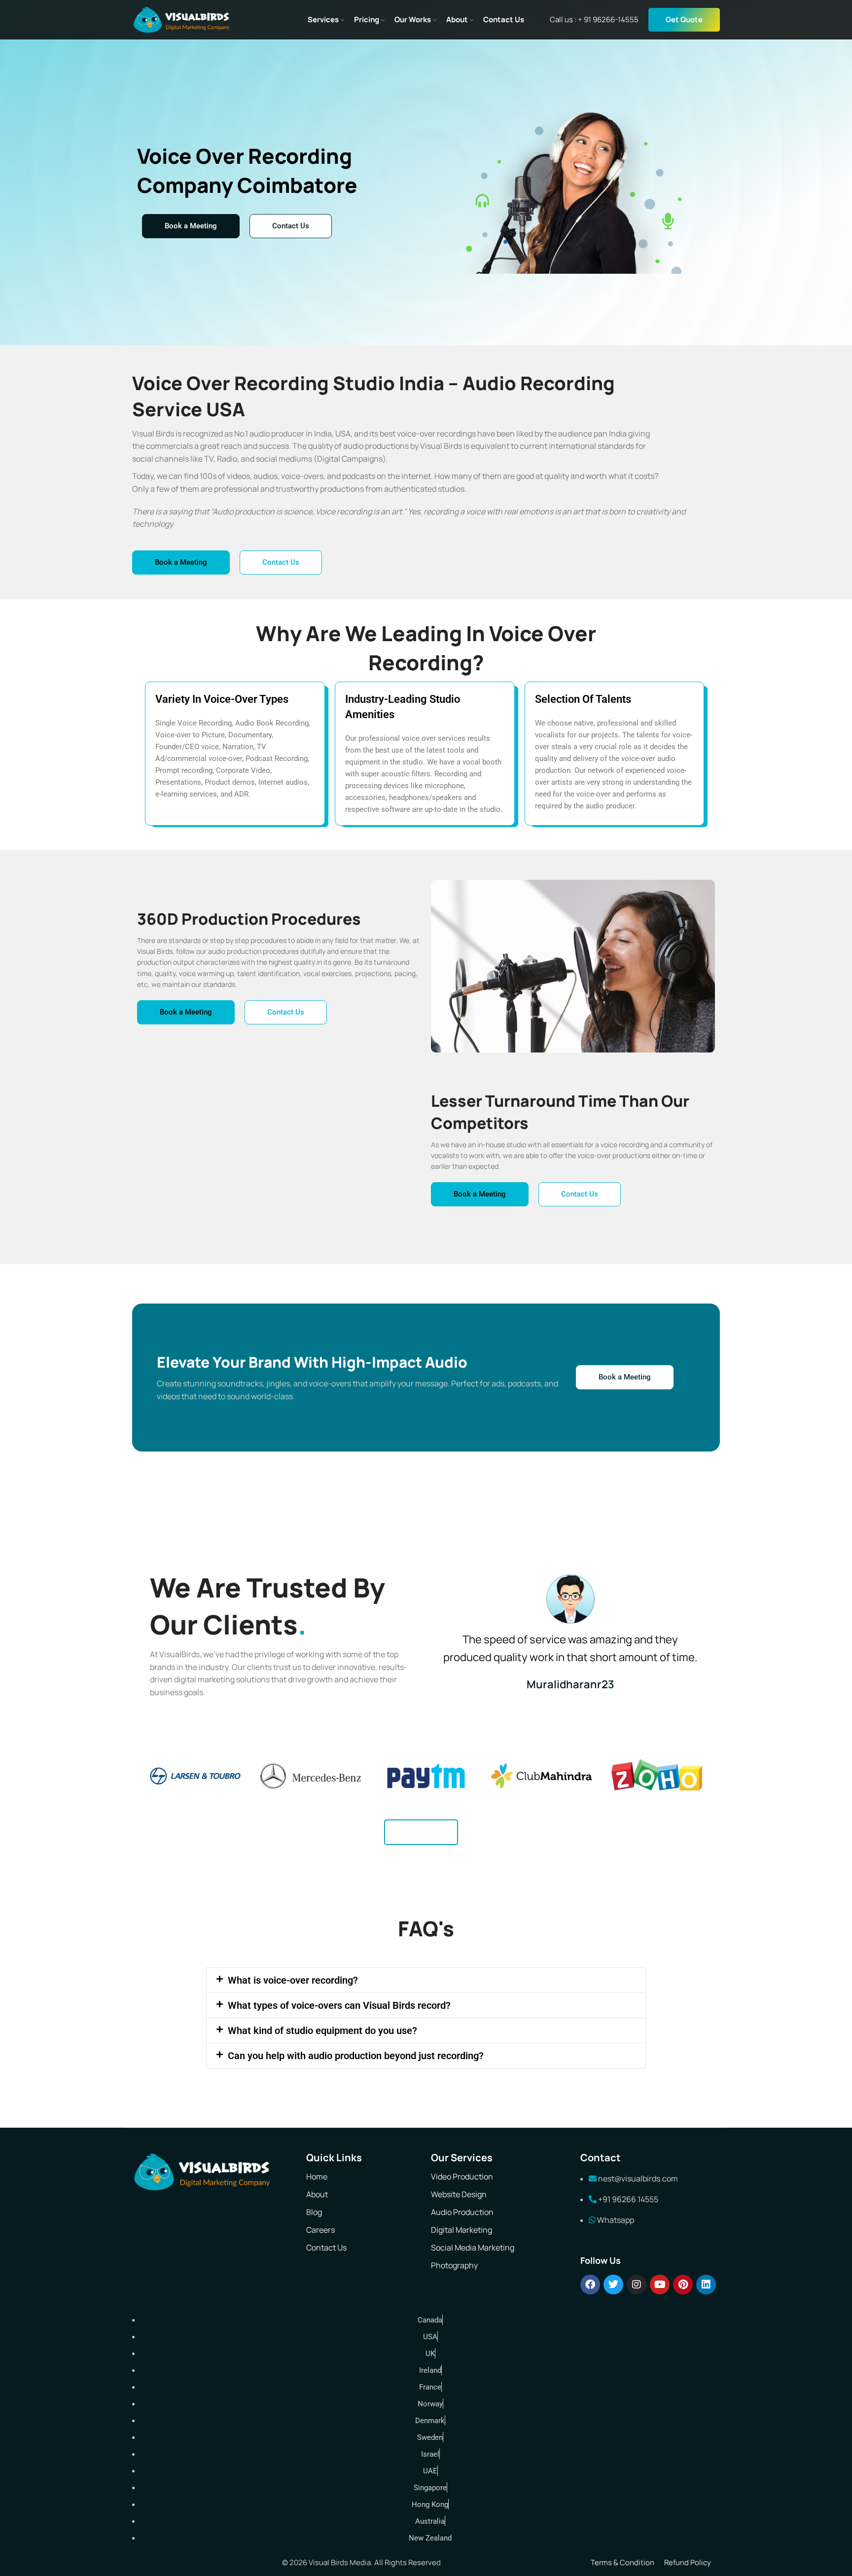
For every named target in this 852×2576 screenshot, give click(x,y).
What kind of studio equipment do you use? (322, 2031)
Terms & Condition (622, 2562)
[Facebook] (590, 2285)
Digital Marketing (461, 2230)
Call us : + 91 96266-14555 (594, 19)
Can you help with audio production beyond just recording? (356, 2056)
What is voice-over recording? (293, 1980)
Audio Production (462, 2212)
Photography (454, 2265)
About (317, 2194)
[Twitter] (613, 2285)
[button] (426, 1980)
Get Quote (684, 19)
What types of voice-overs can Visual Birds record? (339, 2005)
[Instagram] (637, 2285)
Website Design (459, 2194)
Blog (314, 2212)
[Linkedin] (706, 2285)
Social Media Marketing (473, 2248)
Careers (320, 2230)
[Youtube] (660, 2285)
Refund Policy (688, 2562)
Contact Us (326, 2248)
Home (317, 2177)
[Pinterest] (683, 2285)
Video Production (462, 2177)
